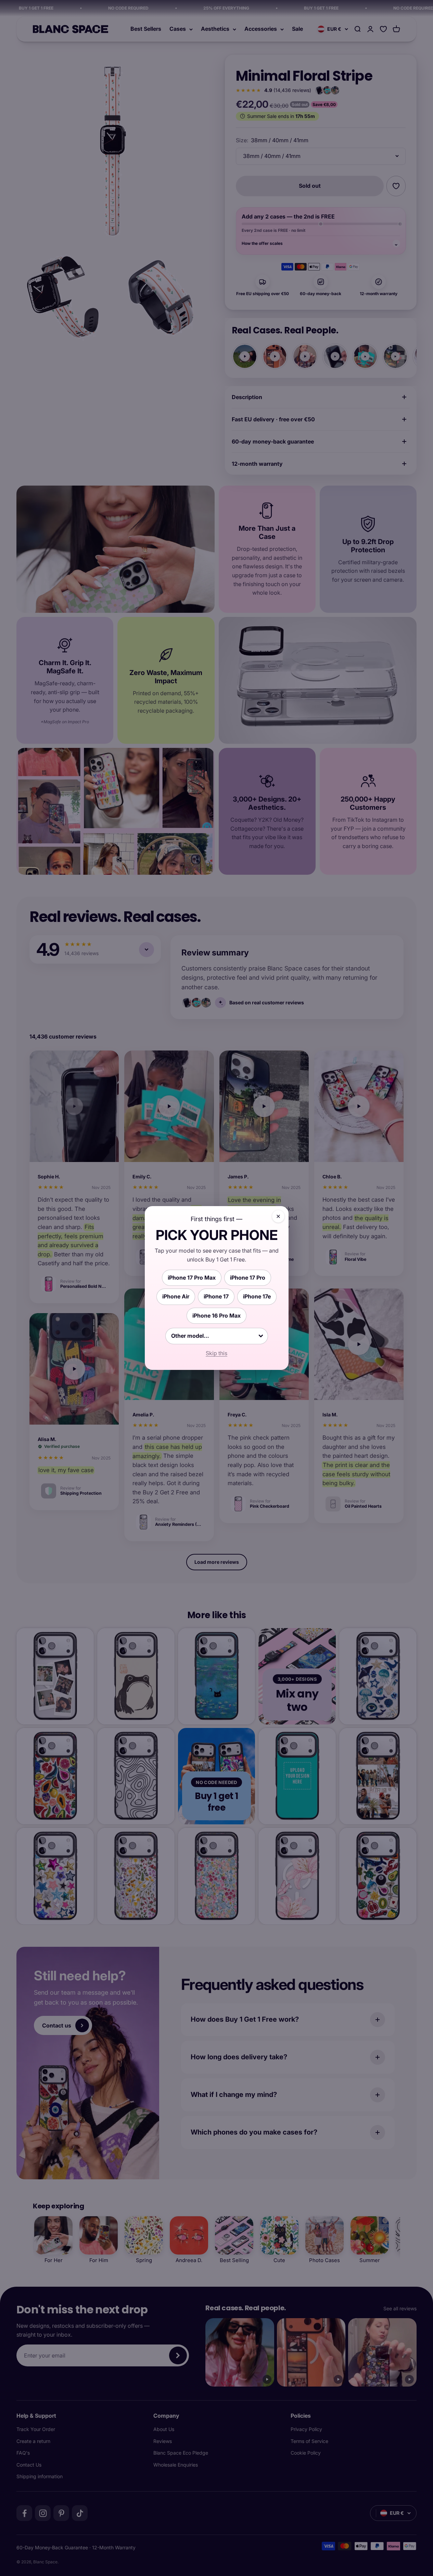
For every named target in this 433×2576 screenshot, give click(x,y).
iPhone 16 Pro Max (216, 1316)
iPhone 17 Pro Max (192, 1278)
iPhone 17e (257, 1296)
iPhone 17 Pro (248, 1278)
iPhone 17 (216, 1296)
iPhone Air (176, 1296)
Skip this (216, 1353)
